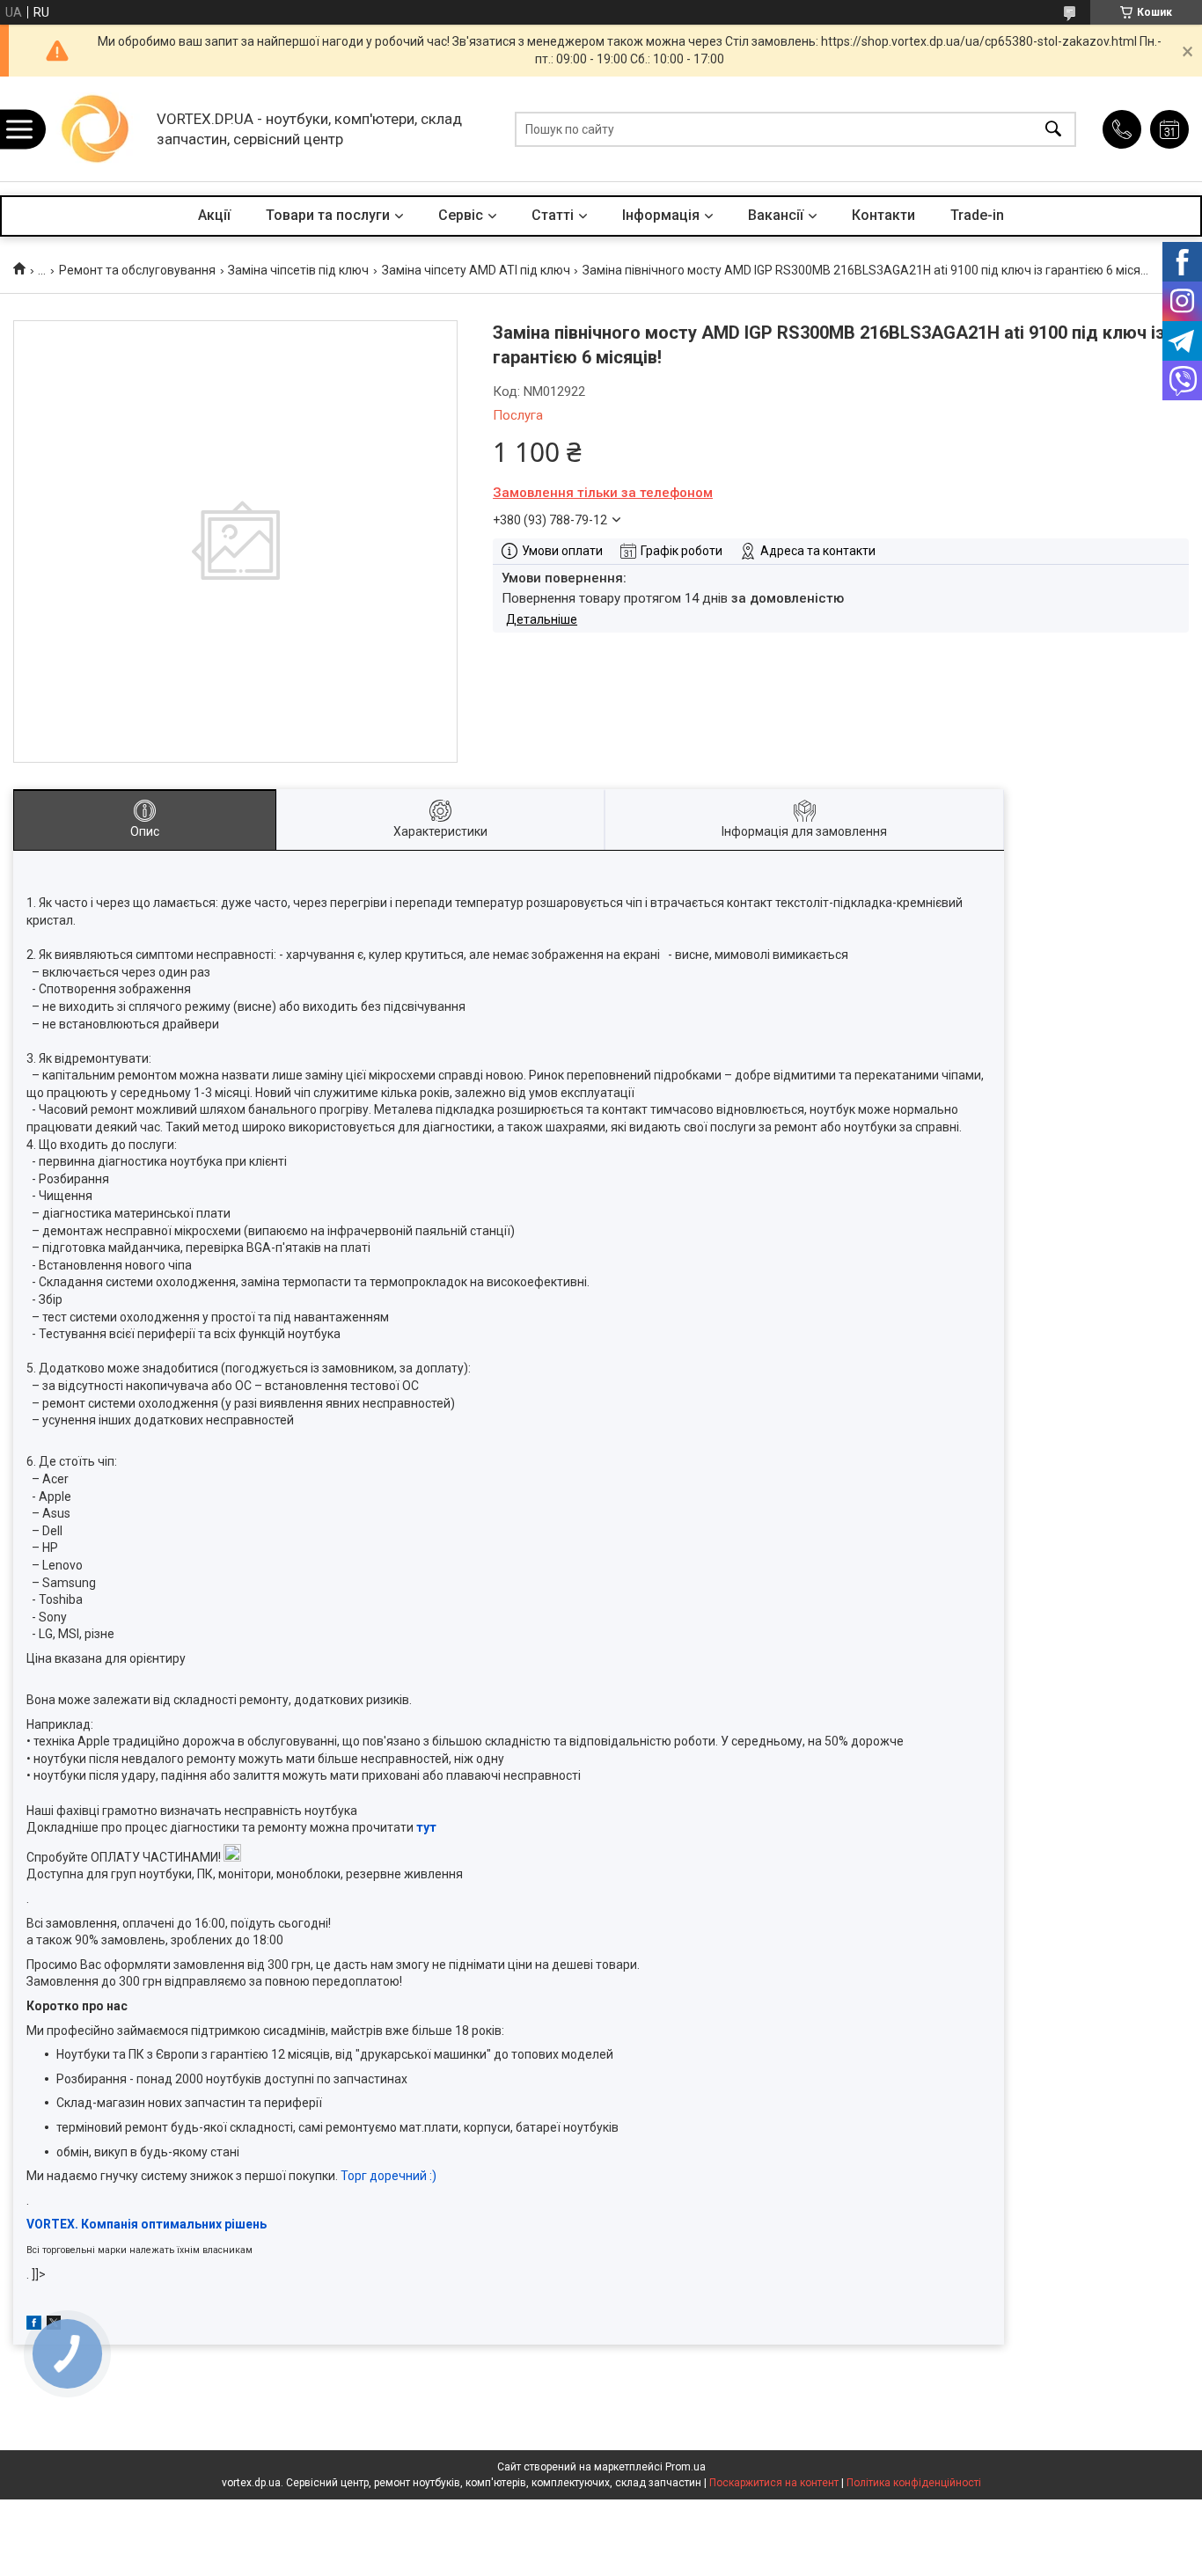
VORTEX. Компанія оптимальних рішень (147, 2224)
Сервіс (461, 215)
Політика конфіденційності (914, 2483)
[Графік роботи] (1169, 129)
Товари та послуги (328, 215)
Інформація (661, 215)
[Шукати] (1053, 129)
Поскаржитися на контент (774, 2483)
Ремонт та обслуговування (137, 270)
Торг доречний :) (388, 2176)
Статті (553, 215)
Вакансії (776, 215)
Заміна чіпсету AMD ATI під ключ (476, 270)
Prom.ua (685, 2467)
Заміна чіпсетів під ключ (298, 270)
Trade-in (977, 215)
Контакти (883, 215)
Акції (214, 215)
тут (426, 1827)
